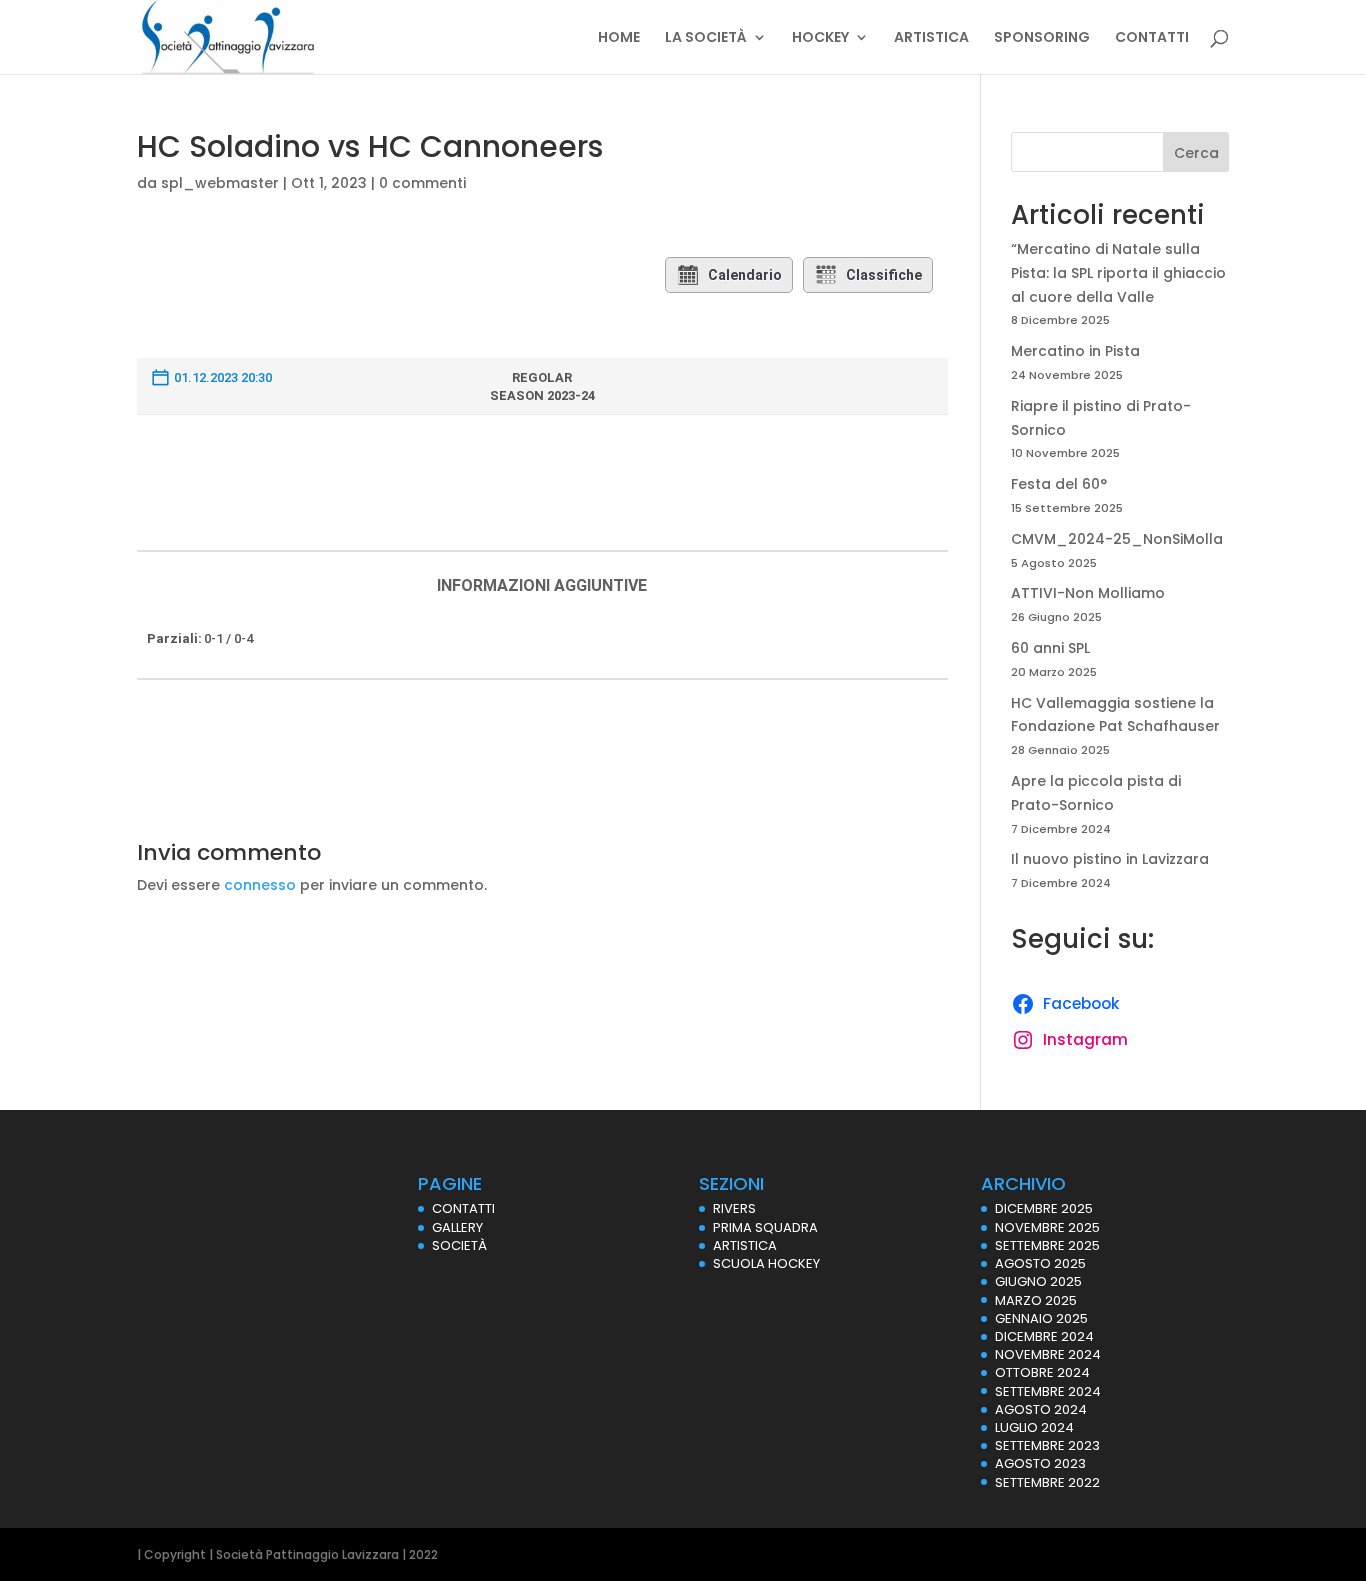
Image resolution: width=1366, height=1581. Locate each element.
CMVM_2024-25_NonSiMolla (1117, 539)
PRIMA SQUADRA (765, 1227)
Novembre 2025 (1047, 1227)
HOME (619, 38)
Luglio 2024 (1034, 1427)
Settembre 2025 (1047, 1245)
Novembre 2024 (1048, 1354)
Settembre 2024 (1048, 1391)
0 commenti (422, 183)
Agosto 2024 (1041, 1409)
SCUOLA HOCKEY (766, 1263)
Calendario (745, 275)
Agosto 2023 (1040, 1463)
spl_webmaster (220, 183)
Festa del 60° (1059, 484)
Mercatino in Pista (1075, 351)
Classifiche (884, 275)
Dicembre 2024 (1044, 1336)
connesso (260, 885)
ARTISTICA (931, 38)
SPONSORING (1042, 38)
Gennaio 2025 (1041, 1318)
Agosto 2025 (1040, 1263)
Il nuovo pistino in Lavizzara (1110, 859)
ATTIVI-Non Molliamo (1088, 593)
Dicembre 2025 (1044, 1208)
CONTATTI (1152, 38)
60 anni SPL (1050, 648)
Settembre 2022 (1047, 1482)
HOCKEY (820, 38)
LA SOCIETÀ (706, 38)
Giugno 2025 (1038, 1281)
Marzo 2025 (1036, 1300)
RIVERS (734, 1208)
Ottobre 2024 (1042, 1372)
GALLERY (457, 1227)
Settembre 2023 (1047, 1445)
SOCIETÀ (459, 1245)
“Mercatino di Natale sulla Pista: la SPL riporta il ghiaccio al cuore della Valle (1118, 273)
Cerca (1196, 153)
